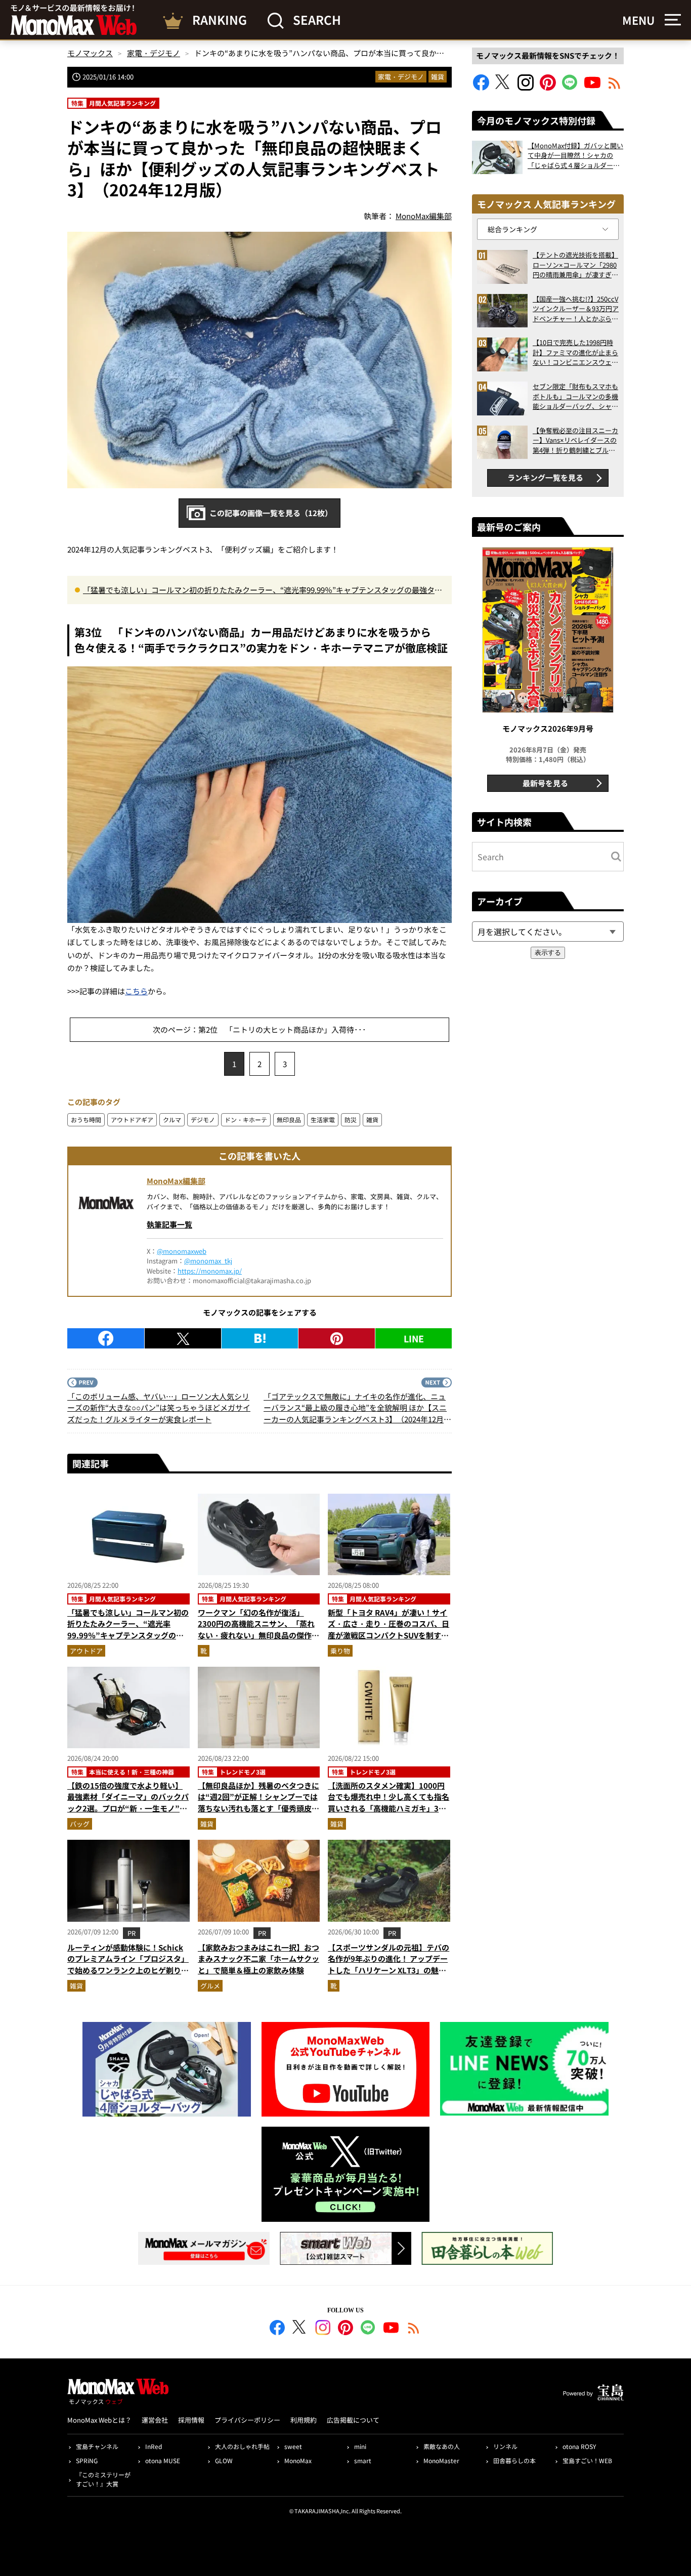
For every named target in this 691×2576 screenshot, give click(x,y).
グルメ (210, 1986)
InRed (154, 2446)
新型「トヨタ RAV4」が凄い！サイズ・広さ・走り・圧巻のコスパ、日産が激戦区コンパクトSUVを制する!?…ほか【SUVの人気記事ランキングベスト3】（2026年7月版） (388, 1635)
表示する (548, 953)
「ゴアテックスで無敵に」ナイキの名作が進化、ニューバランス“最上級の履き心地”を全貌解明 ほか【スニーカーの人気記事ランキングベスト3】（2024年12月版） (355, 1408)
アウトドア (86, 1651)
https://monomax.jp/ (210, 1271)
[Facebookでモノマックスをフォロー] (481, 87)
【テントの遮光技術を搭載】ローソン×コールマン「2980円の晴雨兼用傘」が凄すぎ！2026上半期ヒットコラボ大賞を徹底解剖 (575, 265)
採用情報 (191, 2420)
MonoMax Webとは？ (99, 2420)
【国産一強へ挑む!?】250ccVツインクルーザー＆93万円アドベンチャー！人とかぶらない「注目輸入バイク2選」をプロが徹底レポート (576, 309)
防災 (351, 1120)
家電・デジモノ (401, 77)
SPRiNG (87, 2460)
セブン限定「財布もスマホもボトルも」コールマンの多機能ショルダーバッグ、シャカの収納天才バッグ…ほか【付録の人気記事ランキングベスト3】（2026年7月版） (575, 396)
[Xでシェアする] (183, 1338)
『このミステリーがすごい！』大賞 (103, 2479)
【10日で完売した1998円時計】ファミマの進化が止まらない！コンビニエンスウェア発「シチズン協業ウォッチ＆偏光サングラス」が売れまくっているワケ (575, 352)
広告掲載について (353, 2420)
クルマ (172, 1120)
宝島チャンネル (97, 2446)
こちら (136, 991)
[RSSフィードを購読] (615, 87)
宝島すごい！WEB (587, 2460)
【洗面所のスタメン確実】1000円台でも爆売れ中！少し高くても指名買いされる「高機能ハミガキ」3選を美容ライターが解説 (388, 1803)
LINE (414, 1338)
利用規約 (304, 2420)
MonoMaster (441, 2460)
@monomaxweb (182, 1251)
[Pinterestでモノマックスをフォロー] (548, 87)
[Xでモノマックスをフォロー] (503, 87)
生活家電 (323, 1120)
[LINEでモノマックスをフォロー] (570, 87)
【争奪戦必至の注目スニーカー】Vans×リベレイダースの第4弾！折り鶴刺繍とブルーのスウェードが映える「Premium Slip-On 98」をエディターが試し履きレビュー (575, 440)
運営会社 (155, 2420)
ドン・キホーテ (246, 1120)
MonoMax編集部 (176, 1181)
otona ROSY (579, 2446)
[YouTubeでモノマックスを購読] (592, 87)
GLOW (224, 2460)
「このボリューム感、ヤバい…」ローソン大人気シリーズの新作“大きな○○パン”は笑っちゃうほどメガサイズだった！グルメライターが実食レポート (159, 1408)
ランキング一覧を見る (545, 477)
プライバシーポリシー (247, 2420)
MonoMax (298, 2460)
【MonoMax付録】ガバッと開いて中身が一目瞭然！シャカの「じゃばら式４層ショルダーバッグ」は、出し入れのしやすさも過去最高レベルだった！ (575, 156)
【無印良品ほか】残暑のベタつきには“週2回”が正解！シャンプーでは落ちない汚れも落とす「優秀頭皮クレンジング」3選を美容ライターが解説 (258, 1808)
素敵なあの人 (442, 2446)
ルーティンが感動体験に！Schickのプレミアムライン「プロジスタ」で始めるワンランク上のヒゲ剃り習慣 (128, 1965)
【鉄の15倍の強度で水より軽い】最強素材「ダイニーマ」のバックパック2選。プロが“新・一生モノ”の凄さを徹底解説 (128, 1803)
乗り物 (340, 1651)
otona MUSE (163, 2460)
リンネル (505, 2446)
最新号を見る (545, 783)
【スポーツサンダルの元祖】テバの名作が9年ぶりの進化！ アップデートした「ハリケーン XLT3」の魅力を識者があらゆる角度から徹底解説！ (388, 1970)
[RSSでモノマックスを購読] (414, 2329)
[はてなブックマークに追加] (260, 1338)
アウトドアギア (132, 1120)
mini (360, 2446)
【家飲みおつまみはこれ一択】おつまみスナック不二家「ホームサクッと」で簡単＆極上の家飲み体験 (258, 1959)
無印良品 (289, 1120)
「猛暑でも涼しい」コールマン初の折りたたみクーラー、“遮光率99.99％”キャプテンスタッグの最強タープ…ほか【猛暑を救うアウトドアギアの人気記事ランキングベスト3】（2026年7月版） (263, 590)
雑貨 (438, 77)
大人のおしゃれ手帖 (242, 2446)
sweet (293, 2446)
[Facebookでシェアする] (106, 1338)
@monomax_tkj (208, 1261)
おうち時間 (86, 1120)
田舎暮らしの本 (514, 2460)
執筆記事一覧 (169, 1224)
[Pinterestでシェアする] (337, 1338)
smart (363, 2460)
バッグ (80, 1824)
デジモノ (203, 1120)
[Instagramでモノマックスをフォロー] (526, 87)
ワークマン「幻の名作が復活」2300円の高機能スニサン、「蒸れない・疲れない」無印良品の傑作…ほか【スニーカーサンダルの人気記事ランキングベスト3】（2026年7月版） (258, 1641)
